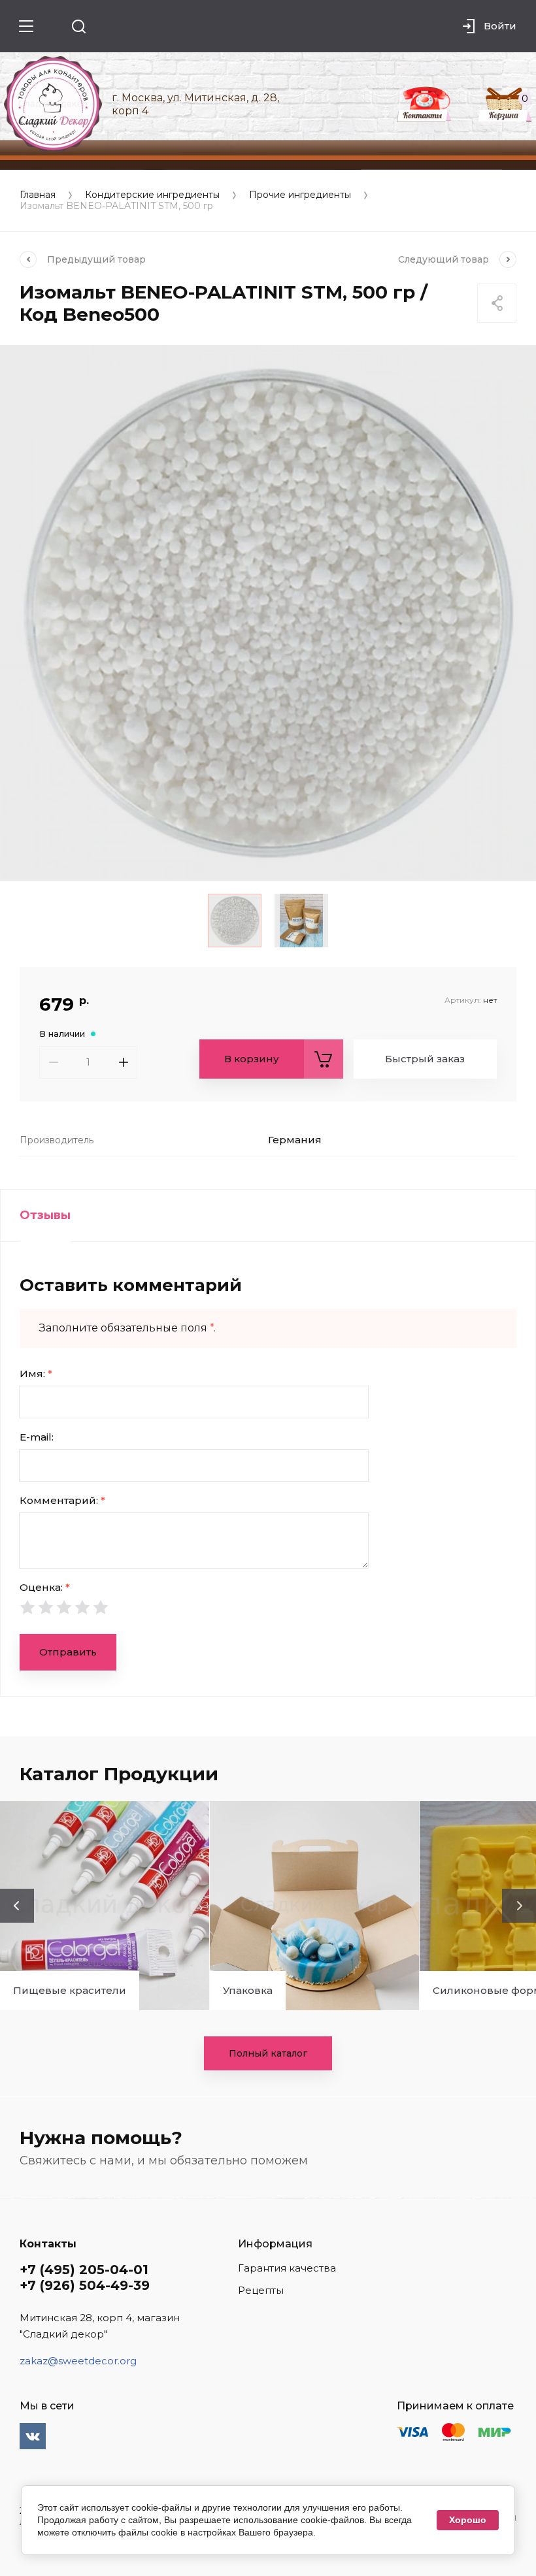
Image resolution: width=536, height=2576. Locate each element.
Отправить (68, 1652)
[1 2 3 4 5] (268, 1607)
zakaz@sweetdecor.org (78, 2361)
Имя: (36, 1374)
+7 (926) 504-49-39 (85, 2285)
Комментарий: (62, 1500)
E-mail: (37, 1437)
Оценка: (45, 1587)
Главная (38, 195)
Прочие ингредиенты (300, 195)
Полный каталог (268, 2053)
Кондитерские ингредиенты (152, 195)
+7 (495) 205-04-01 (84, 2270)
